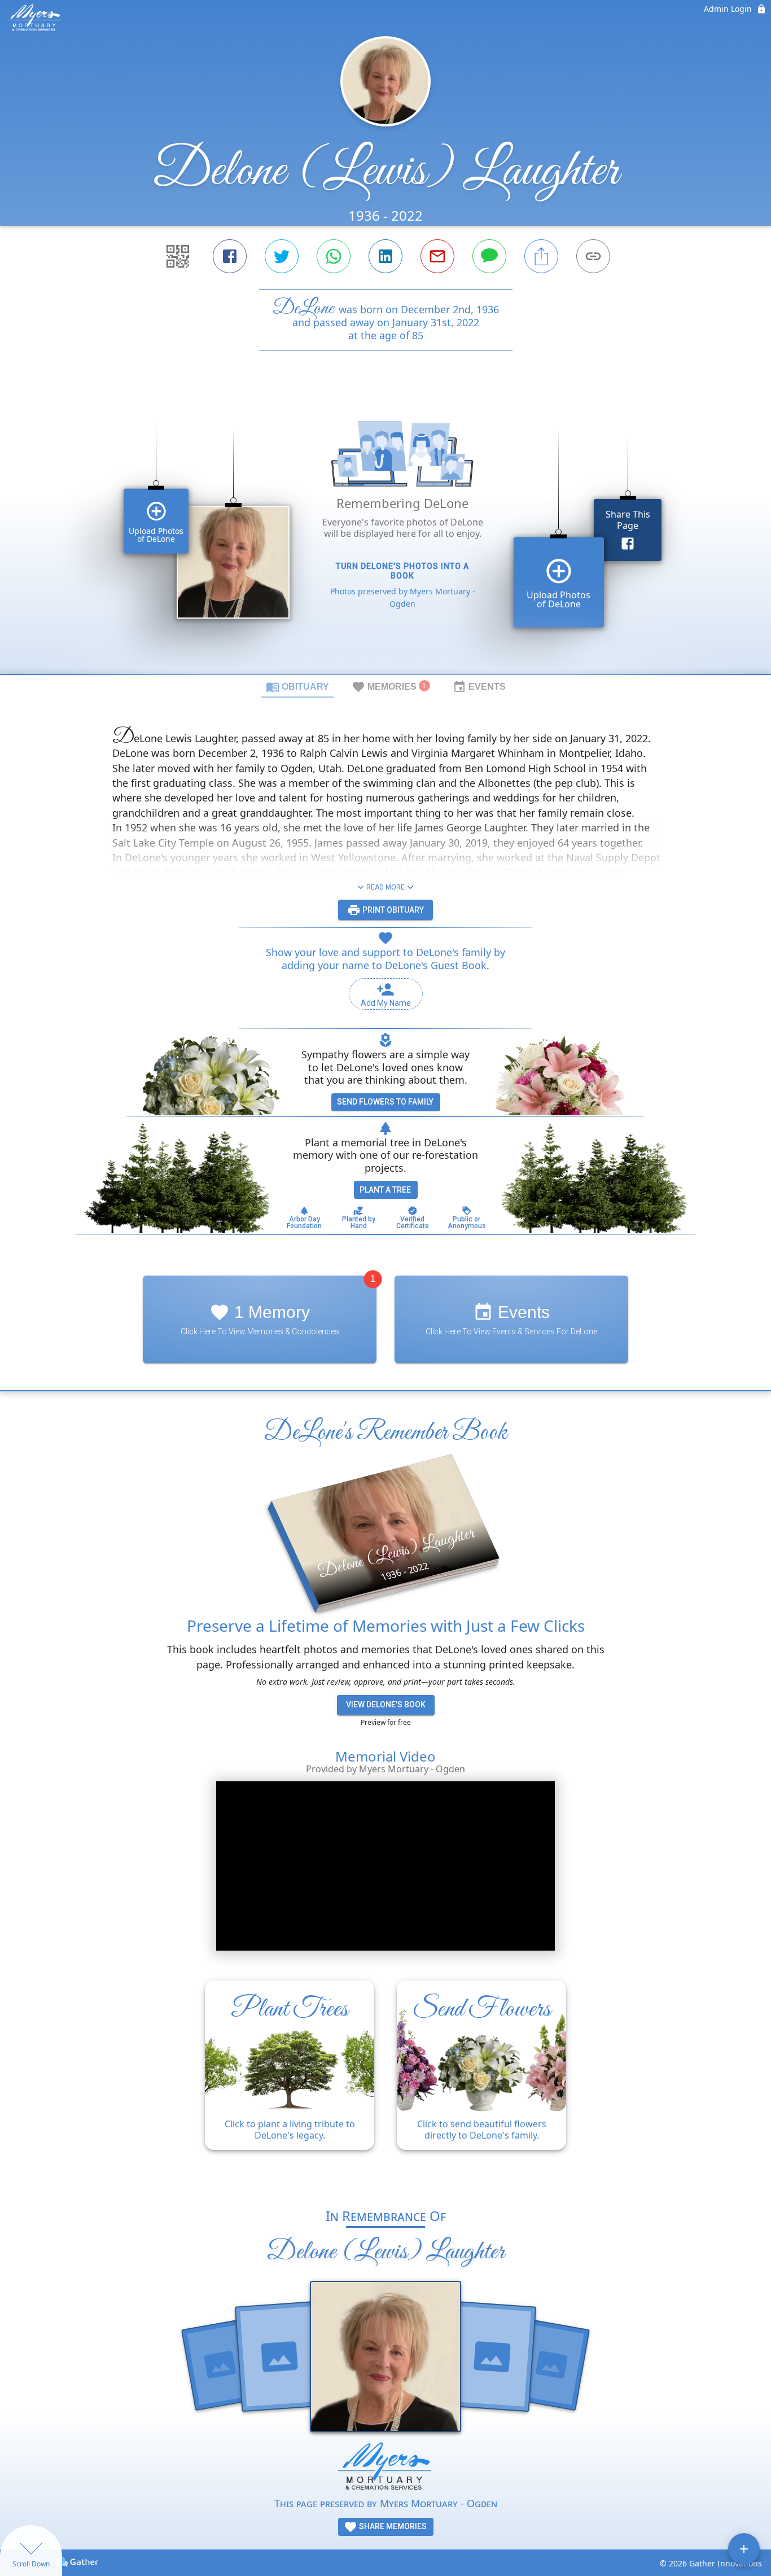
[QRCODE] (178, 256)
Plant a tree (385, 1190)
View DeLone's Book (386, 1705)
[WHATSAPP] (334, 256)
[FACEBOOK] (230, 256)
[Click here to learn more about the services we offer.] (385, 2468)
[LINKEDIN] (385, 256)
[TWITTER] (282, 256)
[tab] (297, 686)
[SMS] (489, 256)
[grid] (385, 532)
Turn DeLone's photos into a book (402, 571)
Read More (385, 887)
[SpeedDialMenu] (744, 2549)
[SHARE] (541, 256)
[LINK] (593, 256)
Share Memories (392, 2526)
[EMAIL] (437, 256)
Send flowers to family (385, 1102)
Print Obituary (392, 910)
